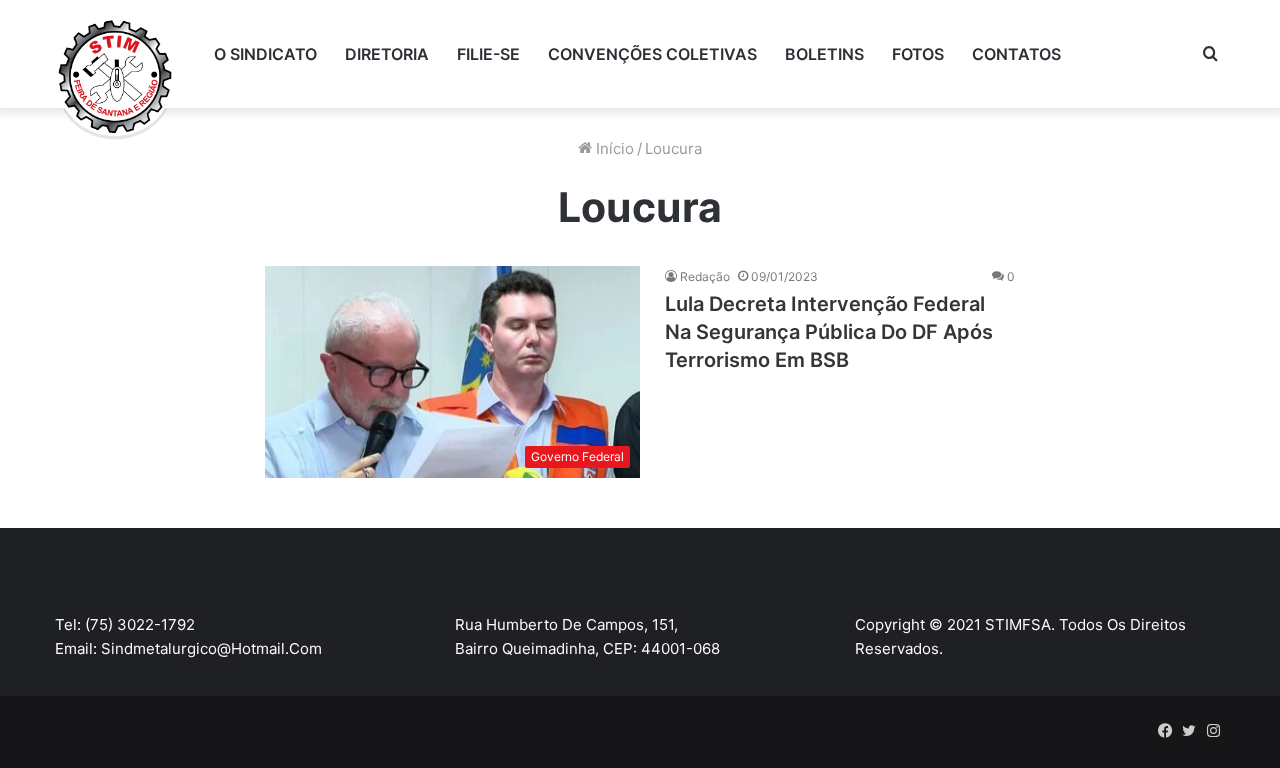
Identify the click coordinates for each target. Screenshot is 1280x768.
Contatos (1016, 54)
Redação (705, 276)
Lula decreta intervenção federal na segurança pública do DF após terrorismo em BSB (829, 332)
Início (613, 148)
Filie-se (488, 54)
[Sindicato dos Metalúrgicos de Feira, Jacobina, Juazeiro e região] (115, 80)
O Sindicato (265, 54)
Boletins (824, 54)
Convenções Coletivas (652, 54)
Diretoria (387, 54)
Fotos (918, 54)
